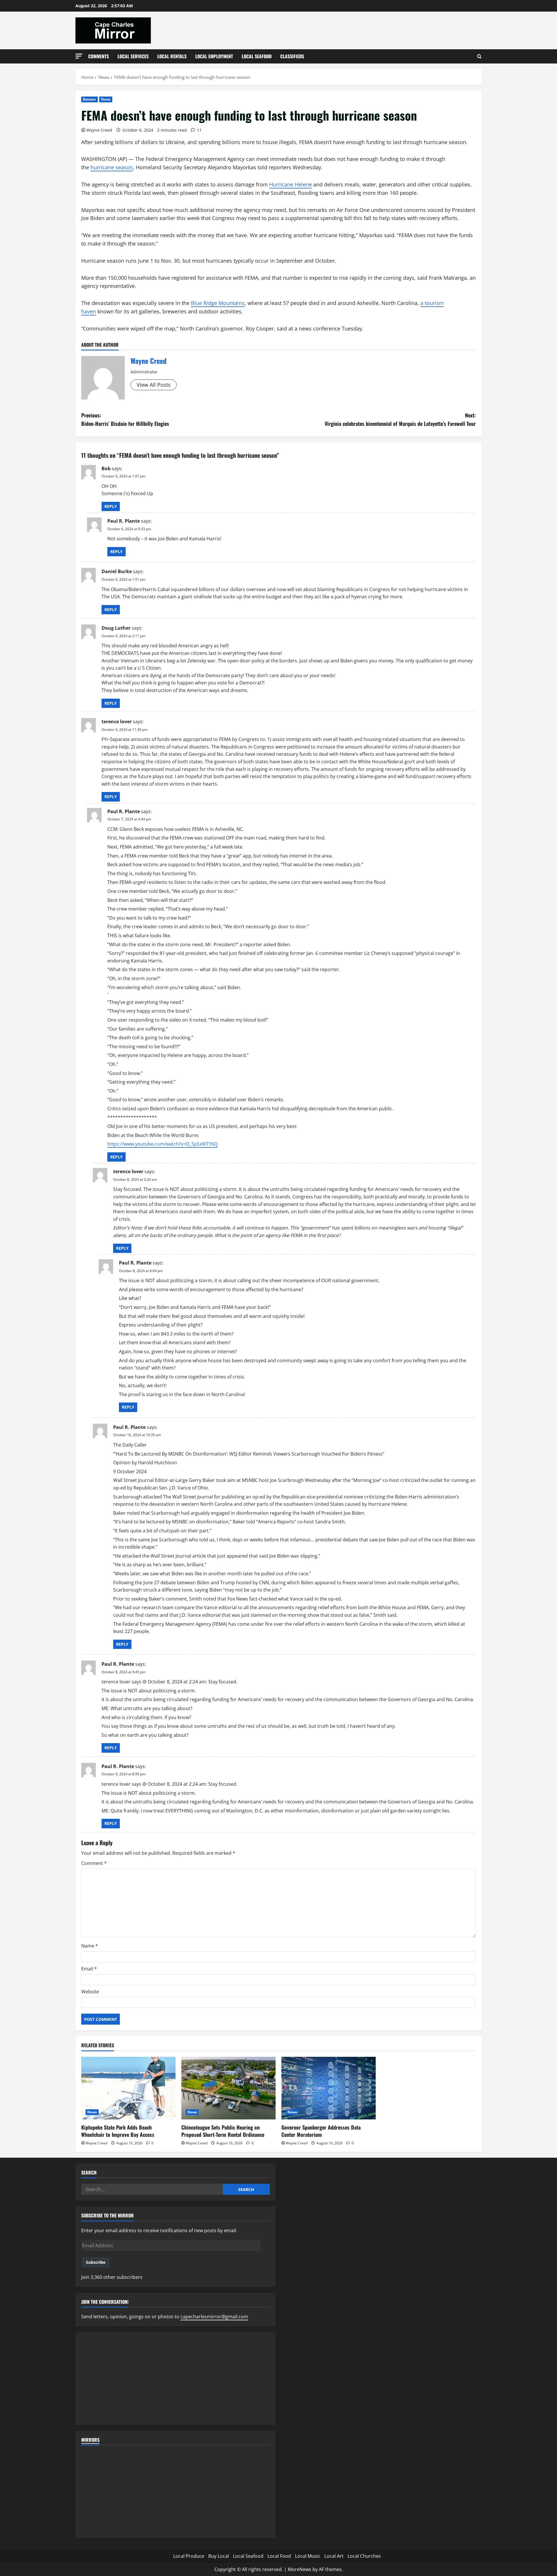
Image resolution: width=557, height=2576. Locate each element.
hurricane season (112, 167)
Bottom (89, 99)
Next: (400, 419)
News (106, 99)
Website (90, 1992)
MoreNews (300, 2569)
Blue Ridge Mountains (218, 303)
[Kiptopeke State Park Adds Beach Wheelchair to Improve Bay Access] (128, 2088)
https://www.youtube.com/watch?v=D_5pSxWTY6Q (162, 1144)
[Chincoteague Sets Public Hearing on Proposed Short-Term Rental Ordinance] (228, 2088)
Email (89, 1969)
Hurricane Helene (291, 184)
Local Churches (364, 2556)
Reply (111, 506)
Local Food (279, 2556)
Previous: (125, 419)
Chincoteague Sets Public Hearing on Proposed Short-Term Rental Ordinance (223, 2131)
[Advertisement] (176, 2379)
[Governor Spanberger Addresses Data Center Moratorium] (329, 2088)
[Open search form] (479, 56)
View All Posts (154, 385)
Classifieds (292, 56)
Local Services (133, 56)
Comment (94, 1863)
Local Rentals (172, 56)
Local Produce (189, 2556)
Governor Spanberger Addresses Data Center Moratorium (321, 2131)
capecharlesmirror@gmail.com (214, 2317)
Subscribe (96, 2262)
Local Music (308, 2556)
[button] (79, 56)
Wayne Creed (99, 130)
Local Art (334, 2556)
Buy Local (219, 2556)
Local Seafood (257, 56)
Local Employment (214, 56)
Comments (98, 56)
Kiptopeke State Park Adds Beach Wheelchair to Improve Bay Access (118, 2131)
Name (90, 1946)
